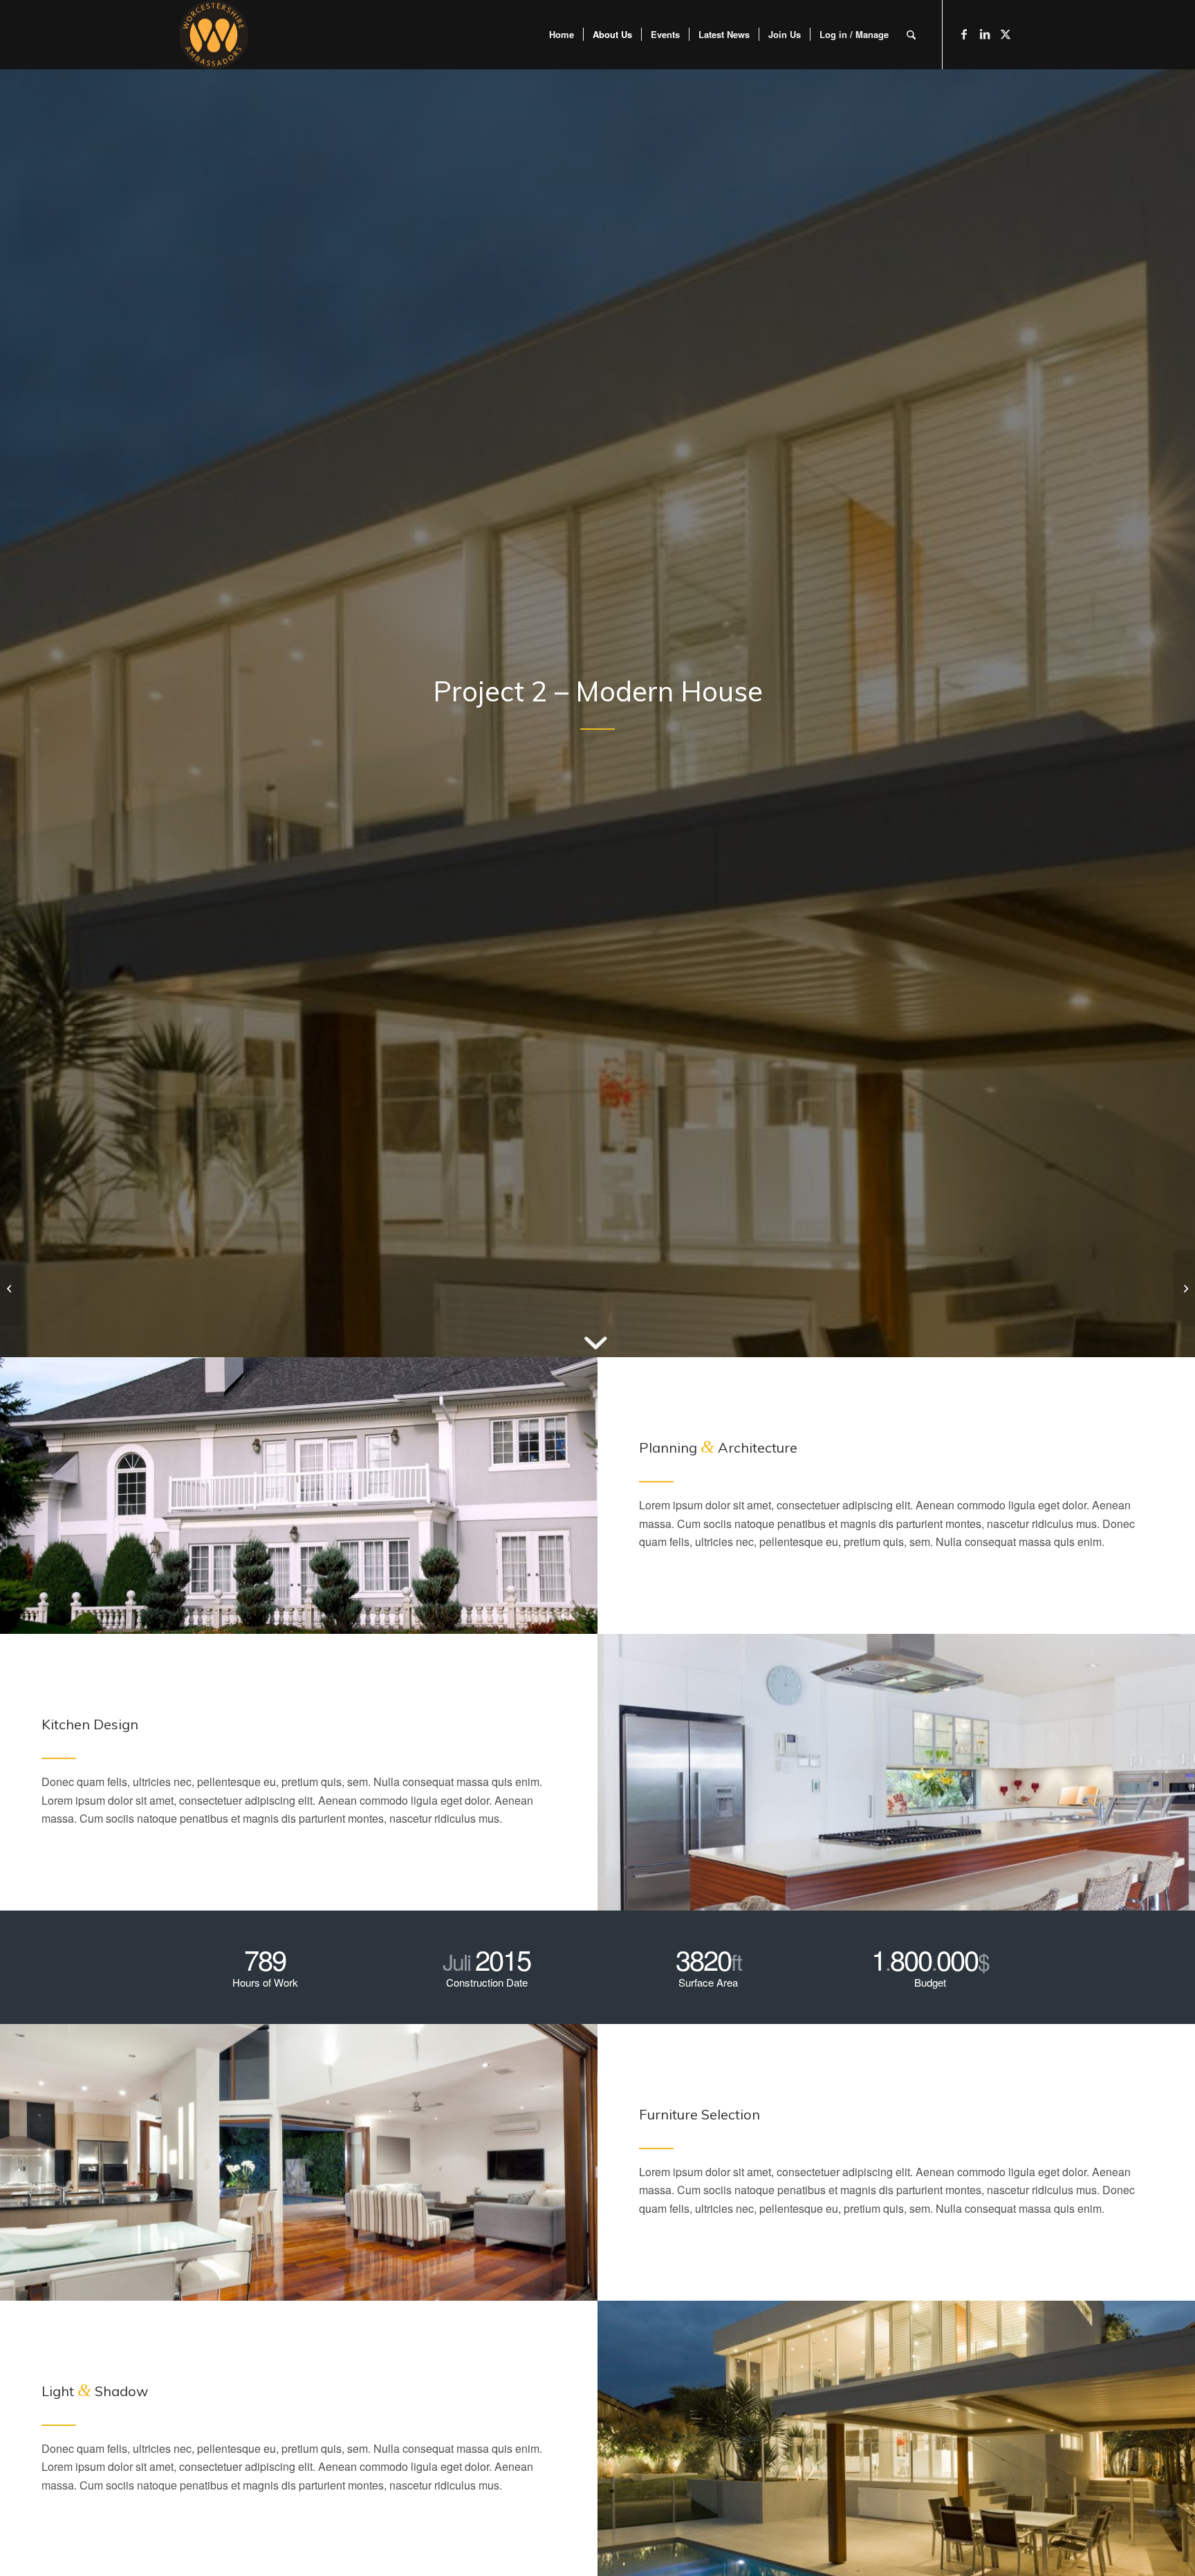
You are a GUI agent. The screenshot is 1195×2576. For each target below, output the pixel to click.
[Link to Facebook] (964, 34)
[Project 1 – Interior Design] (11, 1288)
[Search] (911, 35)
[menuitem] (562, 35)
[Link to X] (1006, 34)
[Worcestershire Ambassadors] (214, 35)
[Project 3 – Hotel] (1184, 1288)
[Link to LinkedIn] (985, 34)
